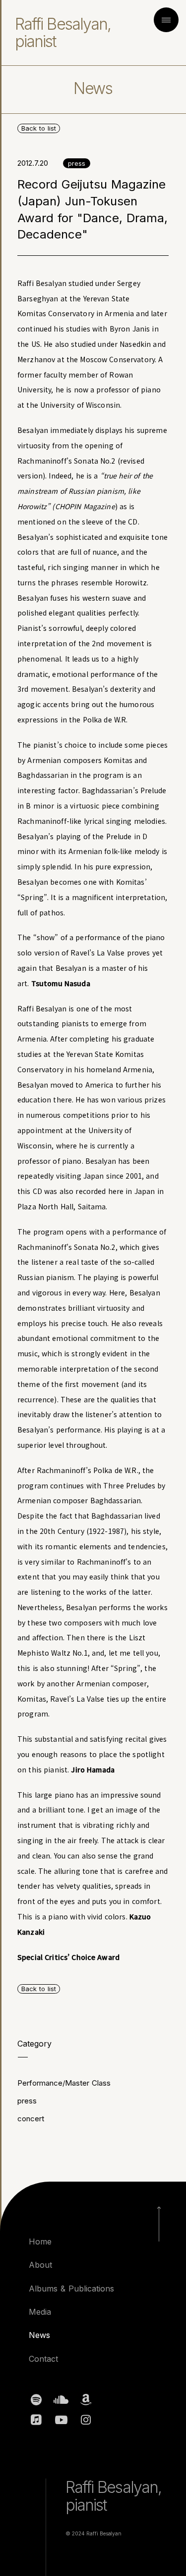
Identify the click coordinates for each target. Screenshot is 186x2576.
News (39, 2335)
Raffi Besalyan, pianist (63, 33)
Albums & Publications (71, 2289)
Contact (43, 2359)
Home (40, 2242)
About (40, 2265)
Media (40, 2312)
